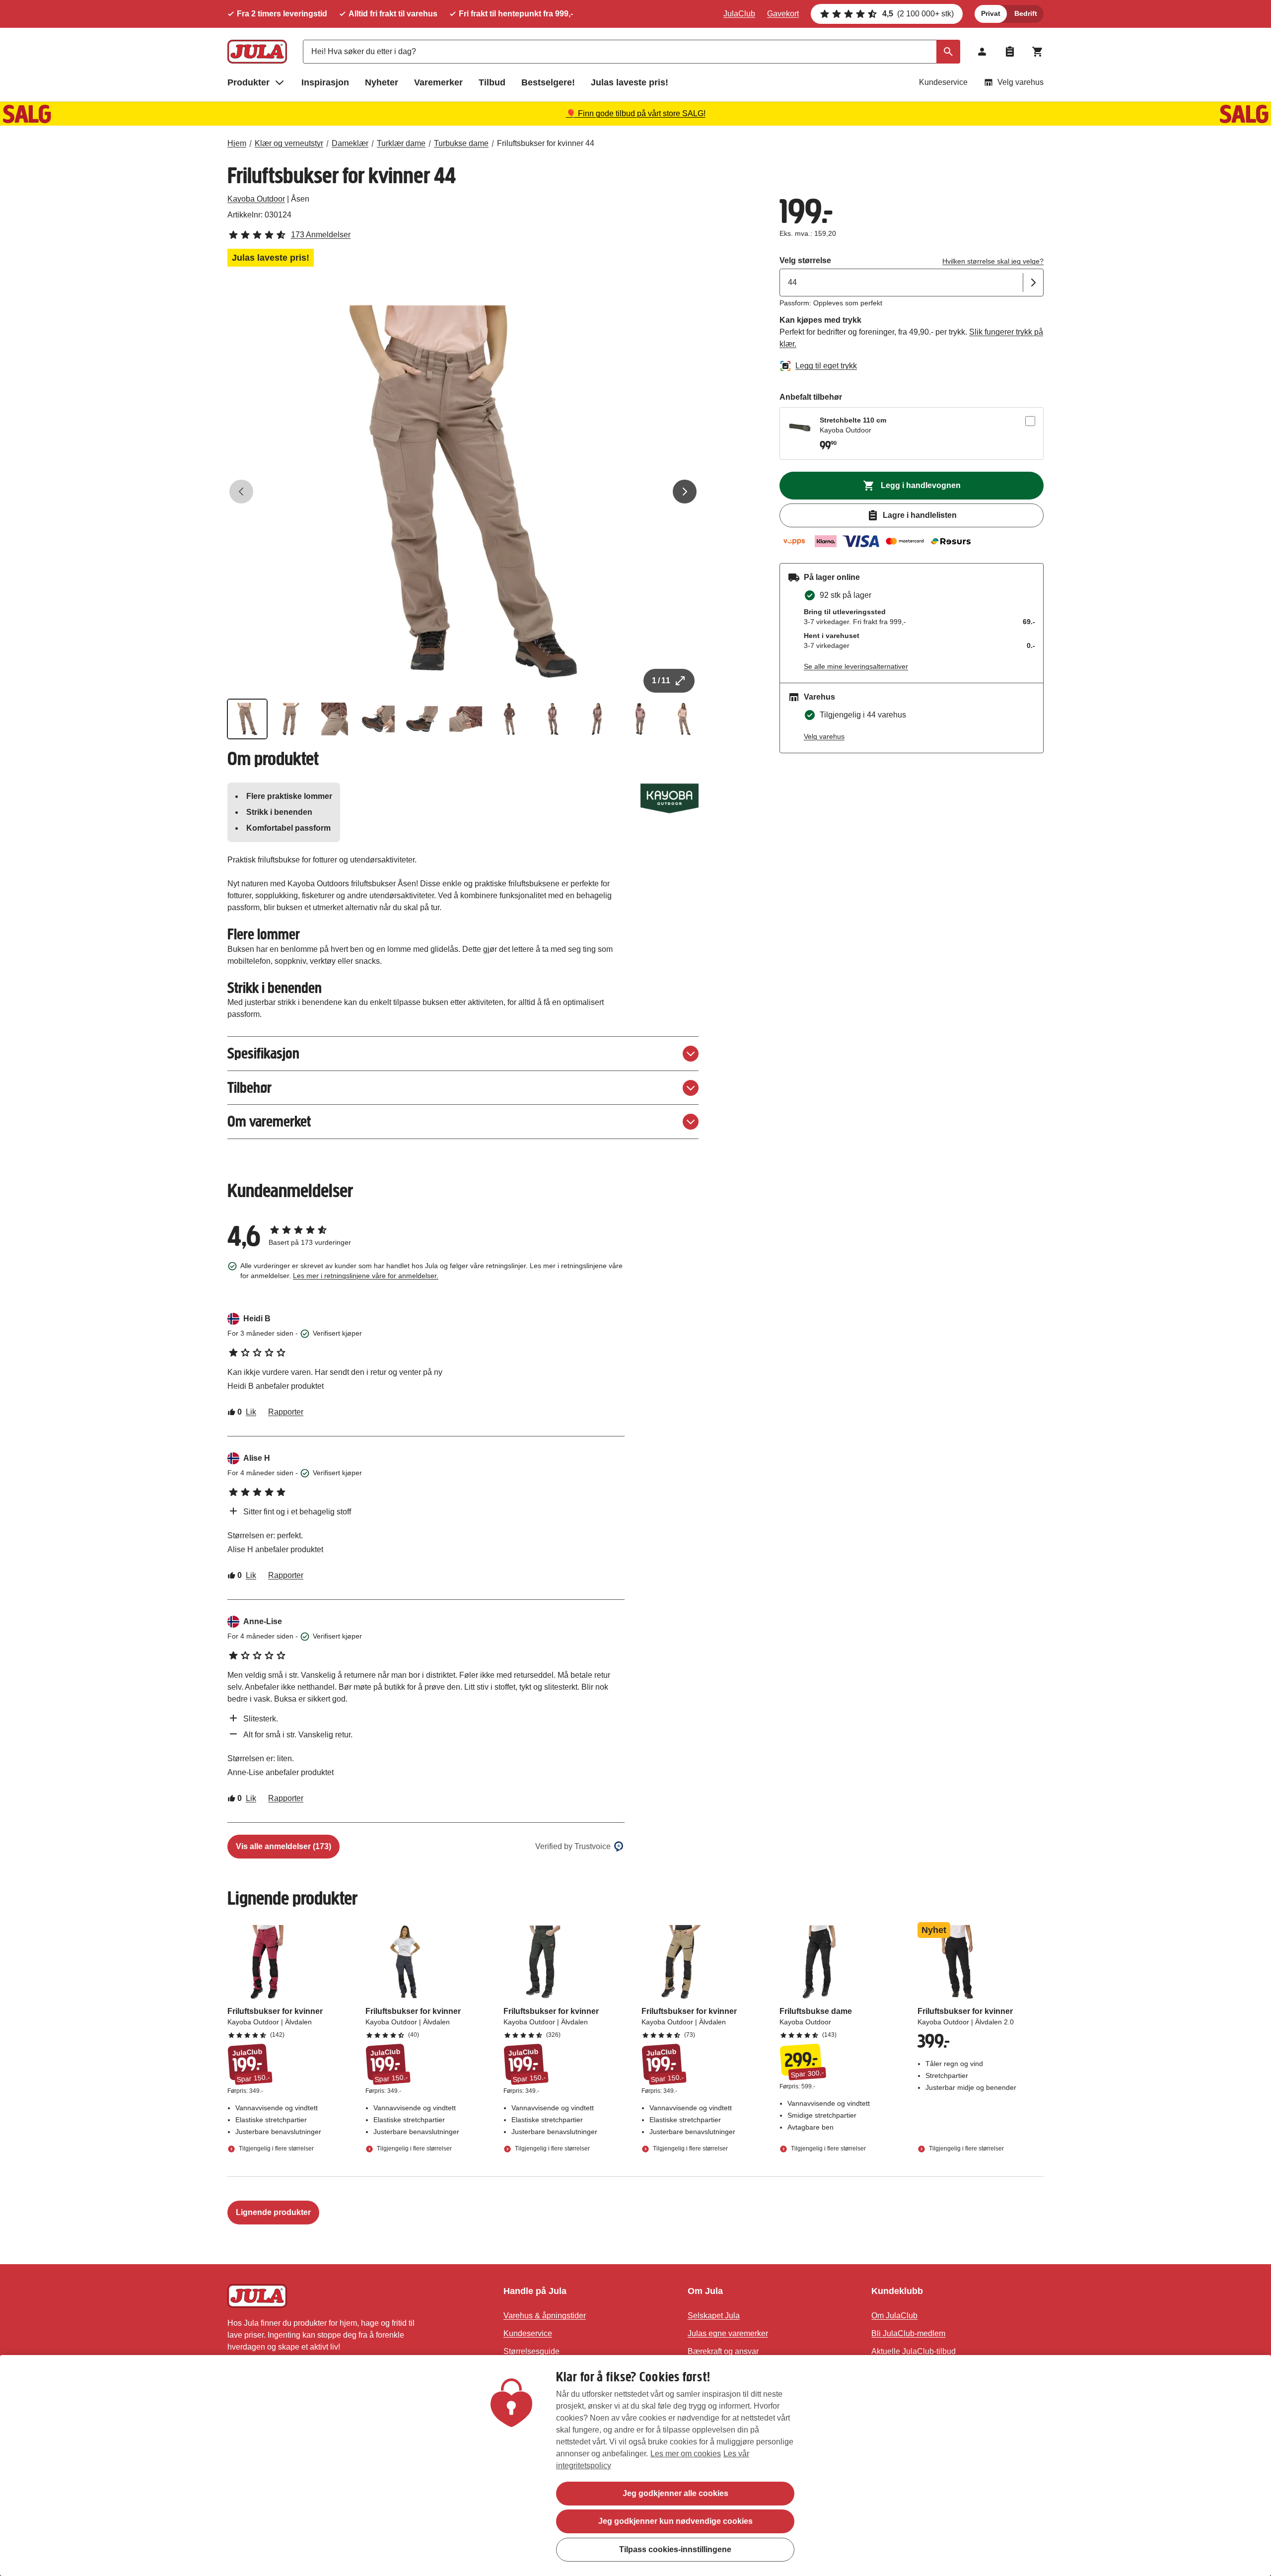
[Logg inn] (982, 52)
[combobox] (632, 52)
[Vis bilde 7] (509, 719)
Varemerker (438, 82)
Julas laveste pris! (630, 82)
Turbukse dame (461, 143)
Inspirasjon (325, 82)
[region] (635, 2466)
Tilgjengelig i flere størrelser (276, 2148)
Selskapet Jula (714, 2316)
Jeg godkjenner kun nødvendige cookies (675, 2521)
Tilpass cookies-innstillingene (675, 2549)
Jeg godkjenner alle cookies (675, 2493)
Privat (991, 13)
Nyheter (382, 82)
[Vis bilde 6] (466, 719)
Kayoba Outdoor (256, 199)
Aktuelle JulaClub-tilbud (914, 2351)
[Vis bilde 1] (247, 719)
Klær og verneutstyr (289, 143)
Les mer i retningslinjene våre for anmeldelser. (366, 1276)
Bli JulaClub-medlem (908, 2333)
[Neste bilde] (685, 492)
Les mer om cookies (686, 2454)
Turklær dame (401, 143)
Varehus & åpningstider (545, 2316)
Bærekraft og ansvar (723, 2351)
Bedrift (1026, 13)
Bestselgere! (548, 82)
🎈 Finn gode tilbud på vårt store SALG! (636, 113)
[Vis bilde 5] (422, 719)
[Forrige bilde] (241, 492)
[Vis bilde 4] (378, 719)
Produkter (248, 82)
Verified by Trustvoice (573, 1846)
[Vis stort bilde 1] (463, 492)
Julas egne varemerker (728, 2333)
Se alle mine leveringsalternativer (856, 666)
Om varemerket (269, 1121)
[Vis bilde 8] (553, 719)
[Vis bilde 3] (335, 719)
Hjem (237, 143)
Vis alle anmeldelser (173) (283, 1846)
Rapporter (286, 1412)
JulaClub (739, 14)
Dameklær (350, 143)
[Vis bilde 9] (597, 719)
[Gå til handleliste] (1010, 52)
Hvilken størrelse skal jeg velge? (993, 261)
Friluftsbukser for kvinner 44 (546, 143)
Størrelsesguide (531, 2351)
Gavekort (783, 14)
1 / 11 (661, 680)
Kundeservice (943, 82)
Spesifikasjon (263, 1053)
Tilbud (492, 82)
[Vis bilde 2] (291, 719)
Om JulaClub (894, 2316)
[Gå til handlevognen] (1038, 52)
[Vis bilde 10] (640, 719)
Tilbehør (249, 1088)
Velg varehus (1021, 82)
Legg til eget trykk (826, 366)
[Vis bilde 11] (684, 719)
